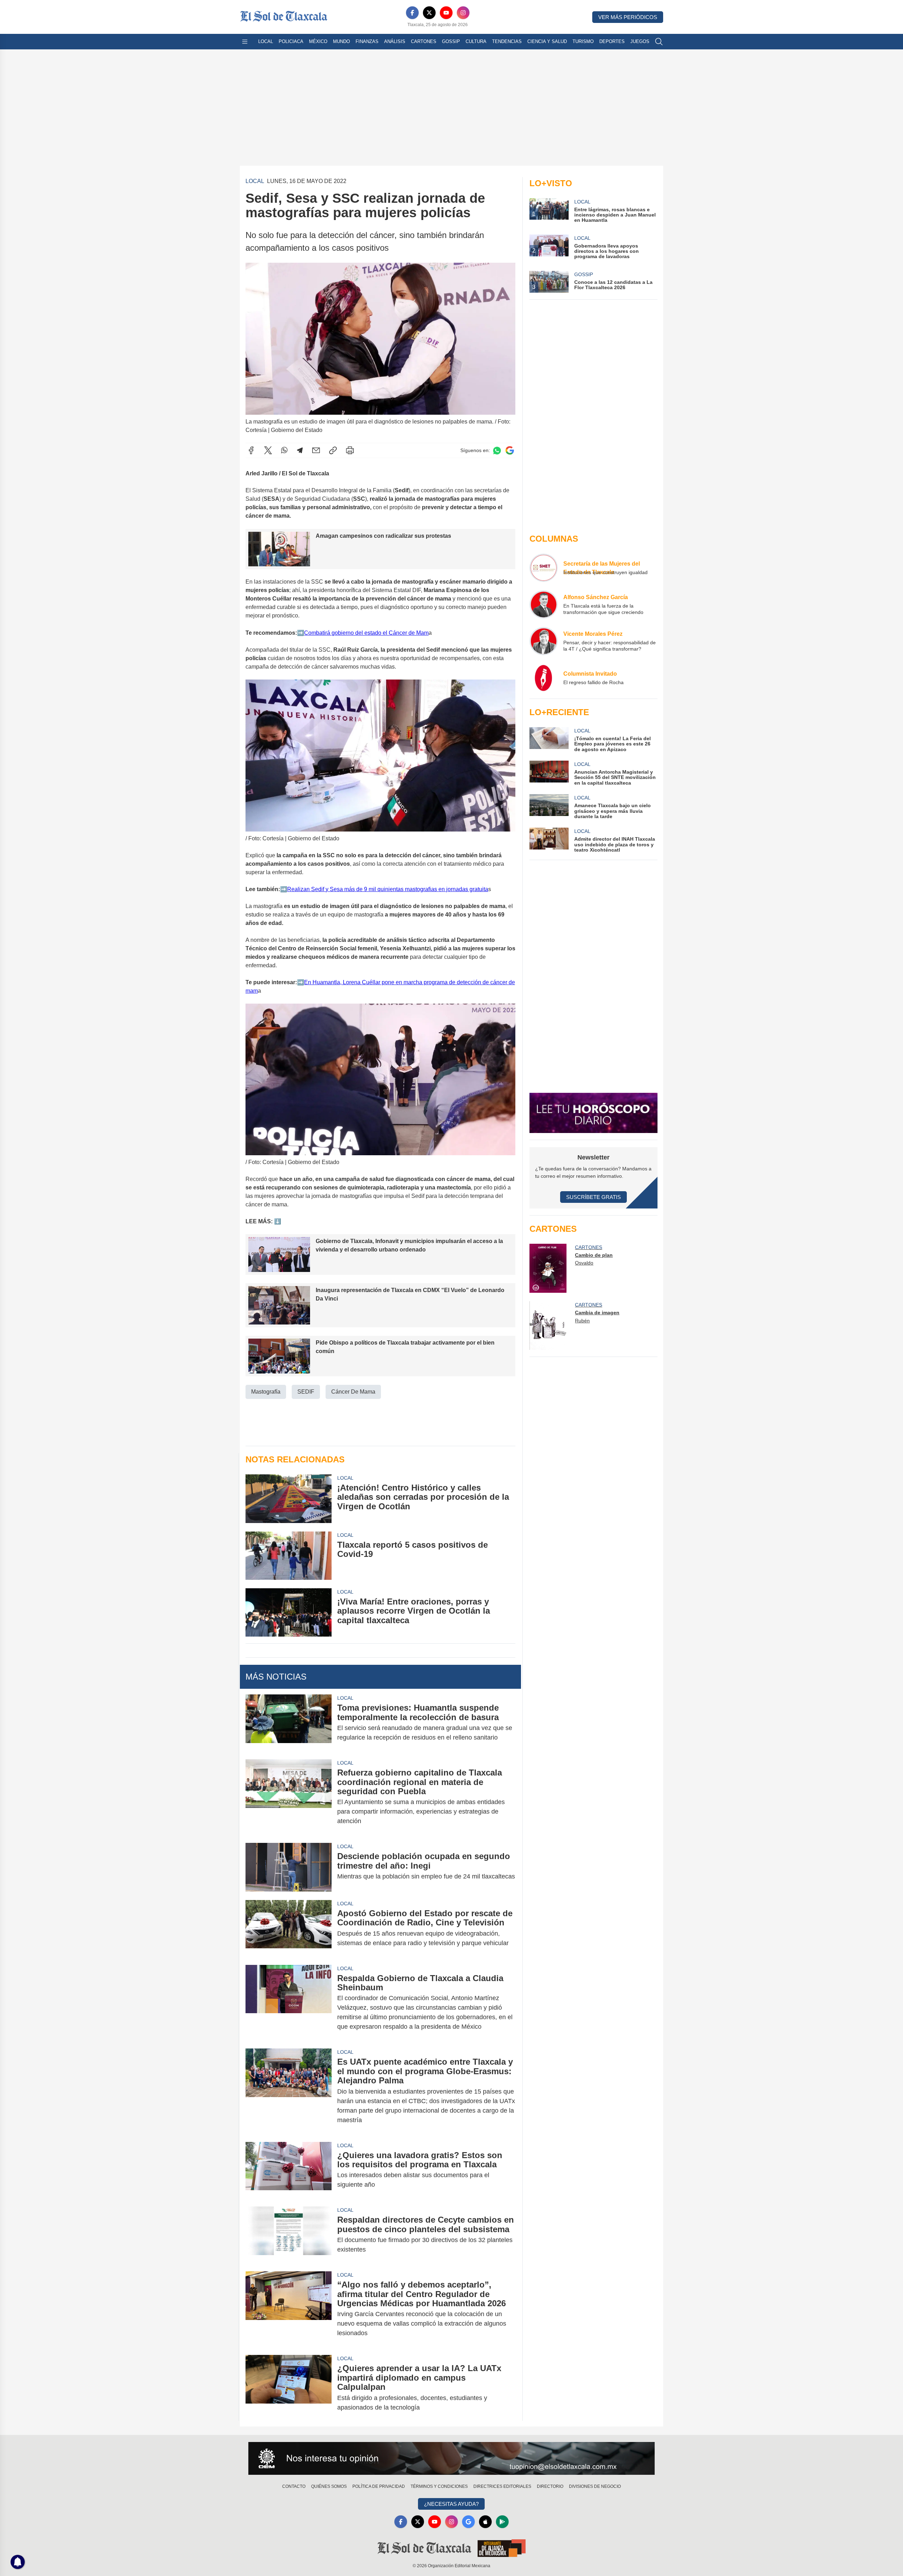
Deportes (612, 41)
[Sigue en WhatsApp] (497, 450)
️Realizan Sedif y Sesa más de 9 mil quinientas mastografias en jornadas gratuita (388, 889)
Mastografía (266, 1392)
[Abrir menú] (245, 42)
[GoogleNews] (468, 2522)
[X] (429, 13)
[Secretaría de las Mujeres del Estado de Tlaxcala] (544, 568)
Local (266, 41)
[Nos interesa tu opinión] (451, 2459)
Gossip (451, 41)
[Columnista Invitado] (544, 678)
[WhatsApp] (284, 450)
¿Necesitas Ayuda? (451, 2504)
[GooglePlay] (502, 2522)
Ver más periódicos (628, 17)
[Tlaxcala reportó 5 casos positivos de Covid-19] (289, 1556)
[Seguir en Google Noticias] (510, 450)
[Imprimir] (350, 450)
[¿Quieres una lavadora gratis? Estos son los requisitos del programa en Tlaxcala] (289, 2170)
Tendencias (507, 41)
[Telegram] (300, 450)
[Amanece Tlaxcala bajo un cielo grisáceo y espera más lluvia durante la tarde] (549, 807)
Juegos (640, 41)
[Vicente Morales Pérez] (544, 641)
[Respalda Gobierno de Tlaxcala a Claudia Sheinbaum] (289, 2003)
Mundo (341, 41)
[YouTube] (446, 13)
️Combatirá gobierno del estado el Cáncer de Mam (366, 633)
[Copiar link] (333, 450)
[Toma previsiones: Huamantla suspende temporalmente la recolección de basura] (289, 1723)
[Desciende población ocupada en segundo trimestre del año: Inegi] (289, 1867)
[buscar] (659, 42)
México (318, 41)
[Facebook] (412, 13)
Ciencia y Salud (547, 41)
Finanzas (367, 41)
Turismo (583, 41)
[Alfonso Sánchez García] (544, 604)
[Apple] (485, 2522)
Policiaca (291, 41)
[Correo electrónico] (316, 450)
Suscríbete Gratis (593, 1197)
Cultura (476, 41)
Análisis (395, 41)
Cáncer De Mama (353, 1392)
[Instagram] (463, 13)
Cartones (424, 41)
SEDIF (306, 1392)
